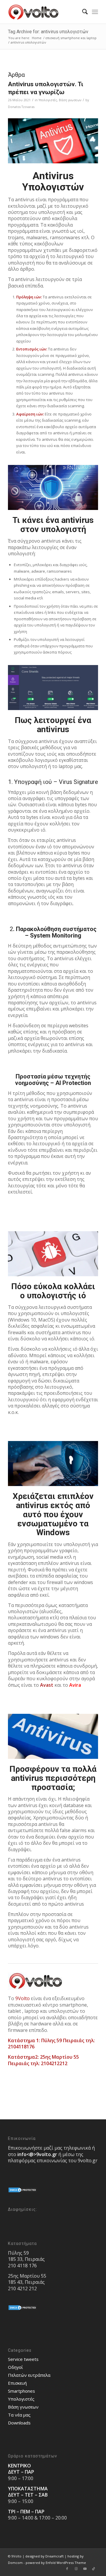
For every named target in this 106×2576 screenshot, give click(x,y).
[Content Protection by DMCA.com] (23, 2191)
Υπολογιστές (48, 100)
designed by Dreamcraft (44, 2556)
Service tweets (23, 2359)
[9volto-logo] (44, 12)
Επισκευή (17, 2383)
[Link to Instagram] (76, 2569)
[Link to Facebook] (67, 2569)
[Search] (82, 12)
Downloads (19, 2423)
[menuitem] (82, 12)
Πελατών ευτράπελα (29, 2375)
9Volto (23, 1998)
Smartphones (21, 2391)
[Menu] (95, 12)
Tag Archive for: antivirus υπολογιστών (48, 32)
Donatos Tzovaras (21, 107)
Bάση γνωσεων (70, 100)
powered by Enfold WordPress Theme (56, 2563)
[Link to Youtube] (85, 2569)
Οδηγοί (15, 2367)
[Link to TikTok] (94, 2569)
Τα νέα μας (19, 2415)
